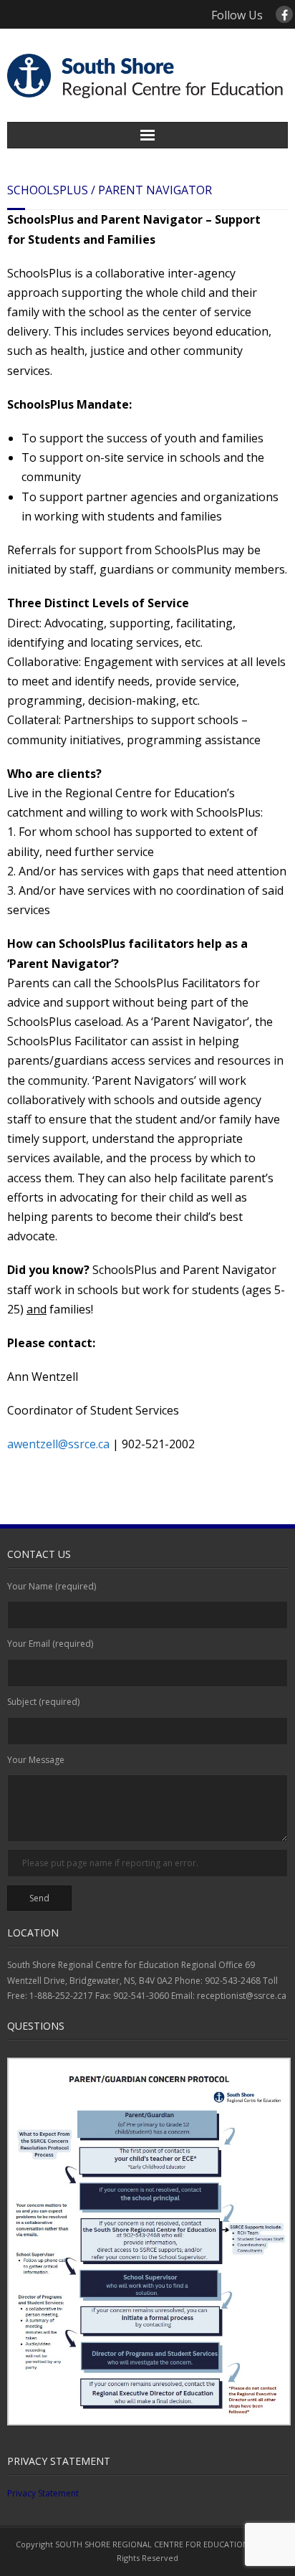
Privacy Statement (43, 2493)
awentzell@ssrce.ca (58, 1444)
